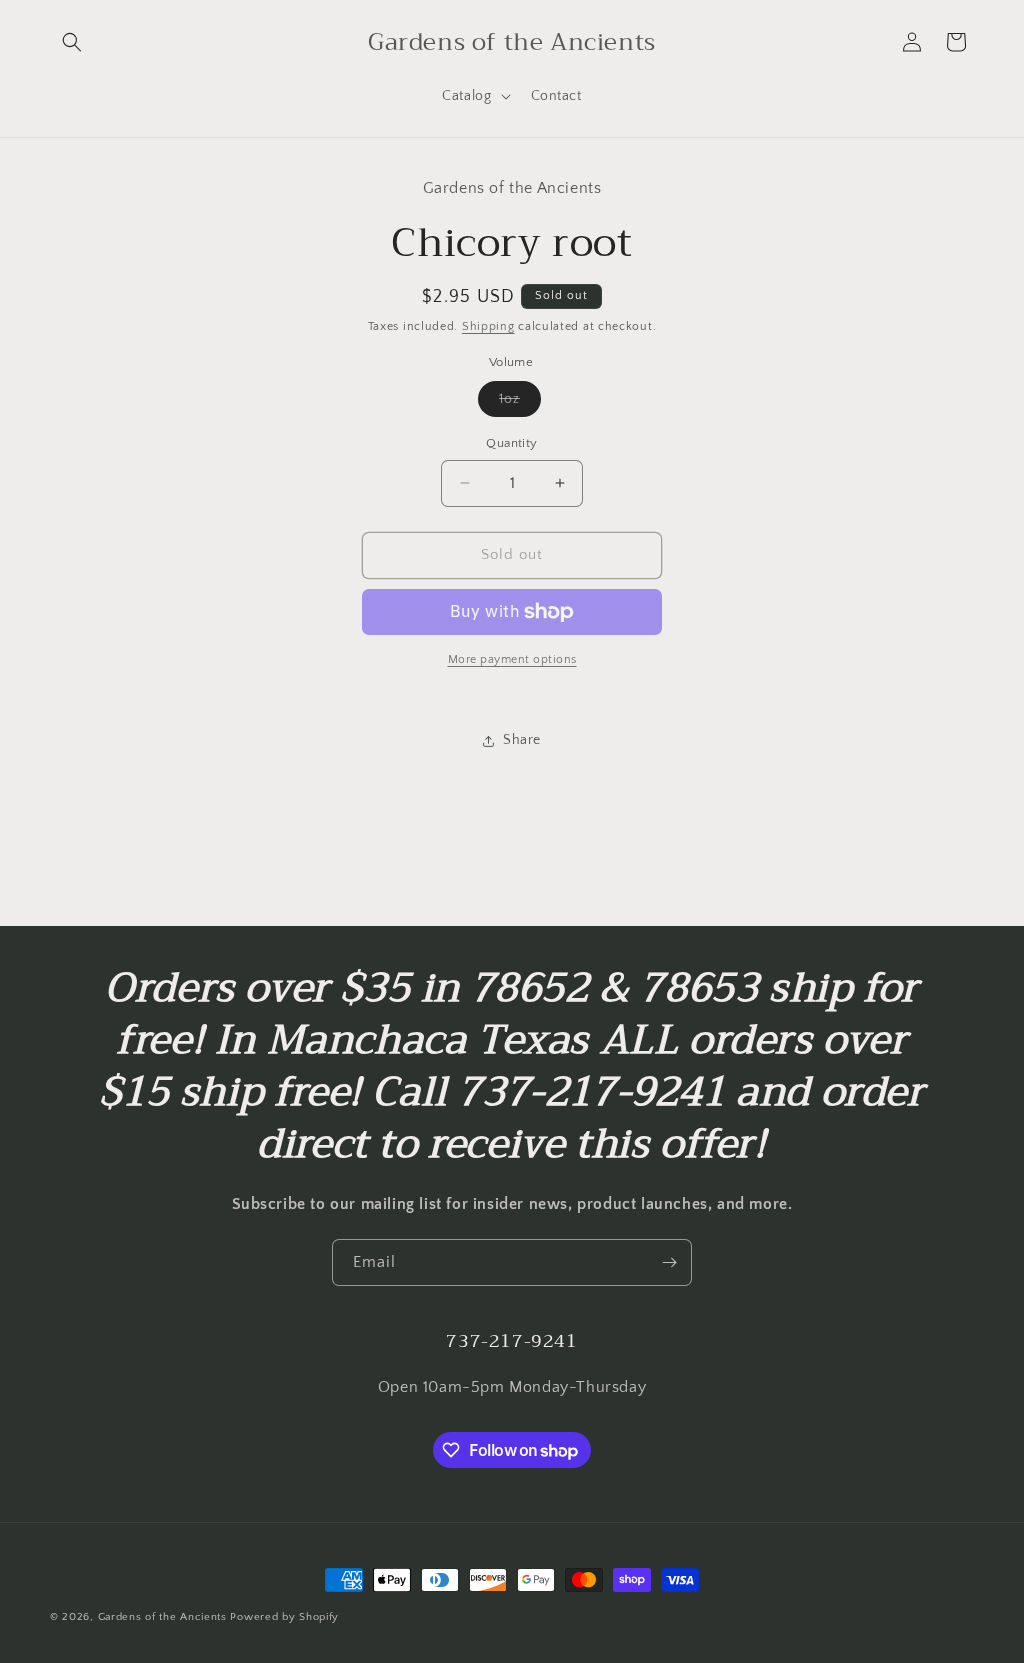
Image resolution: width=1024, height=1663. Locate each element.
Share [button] (522, 740)
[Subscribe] (669, 1262)
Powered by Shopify (284, 1617)
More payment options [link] (512, 659)
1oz (520, 403)
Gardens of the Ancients (162, 1617)
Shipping (488, 326)
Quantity (511, 443)
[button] (72, 42)
